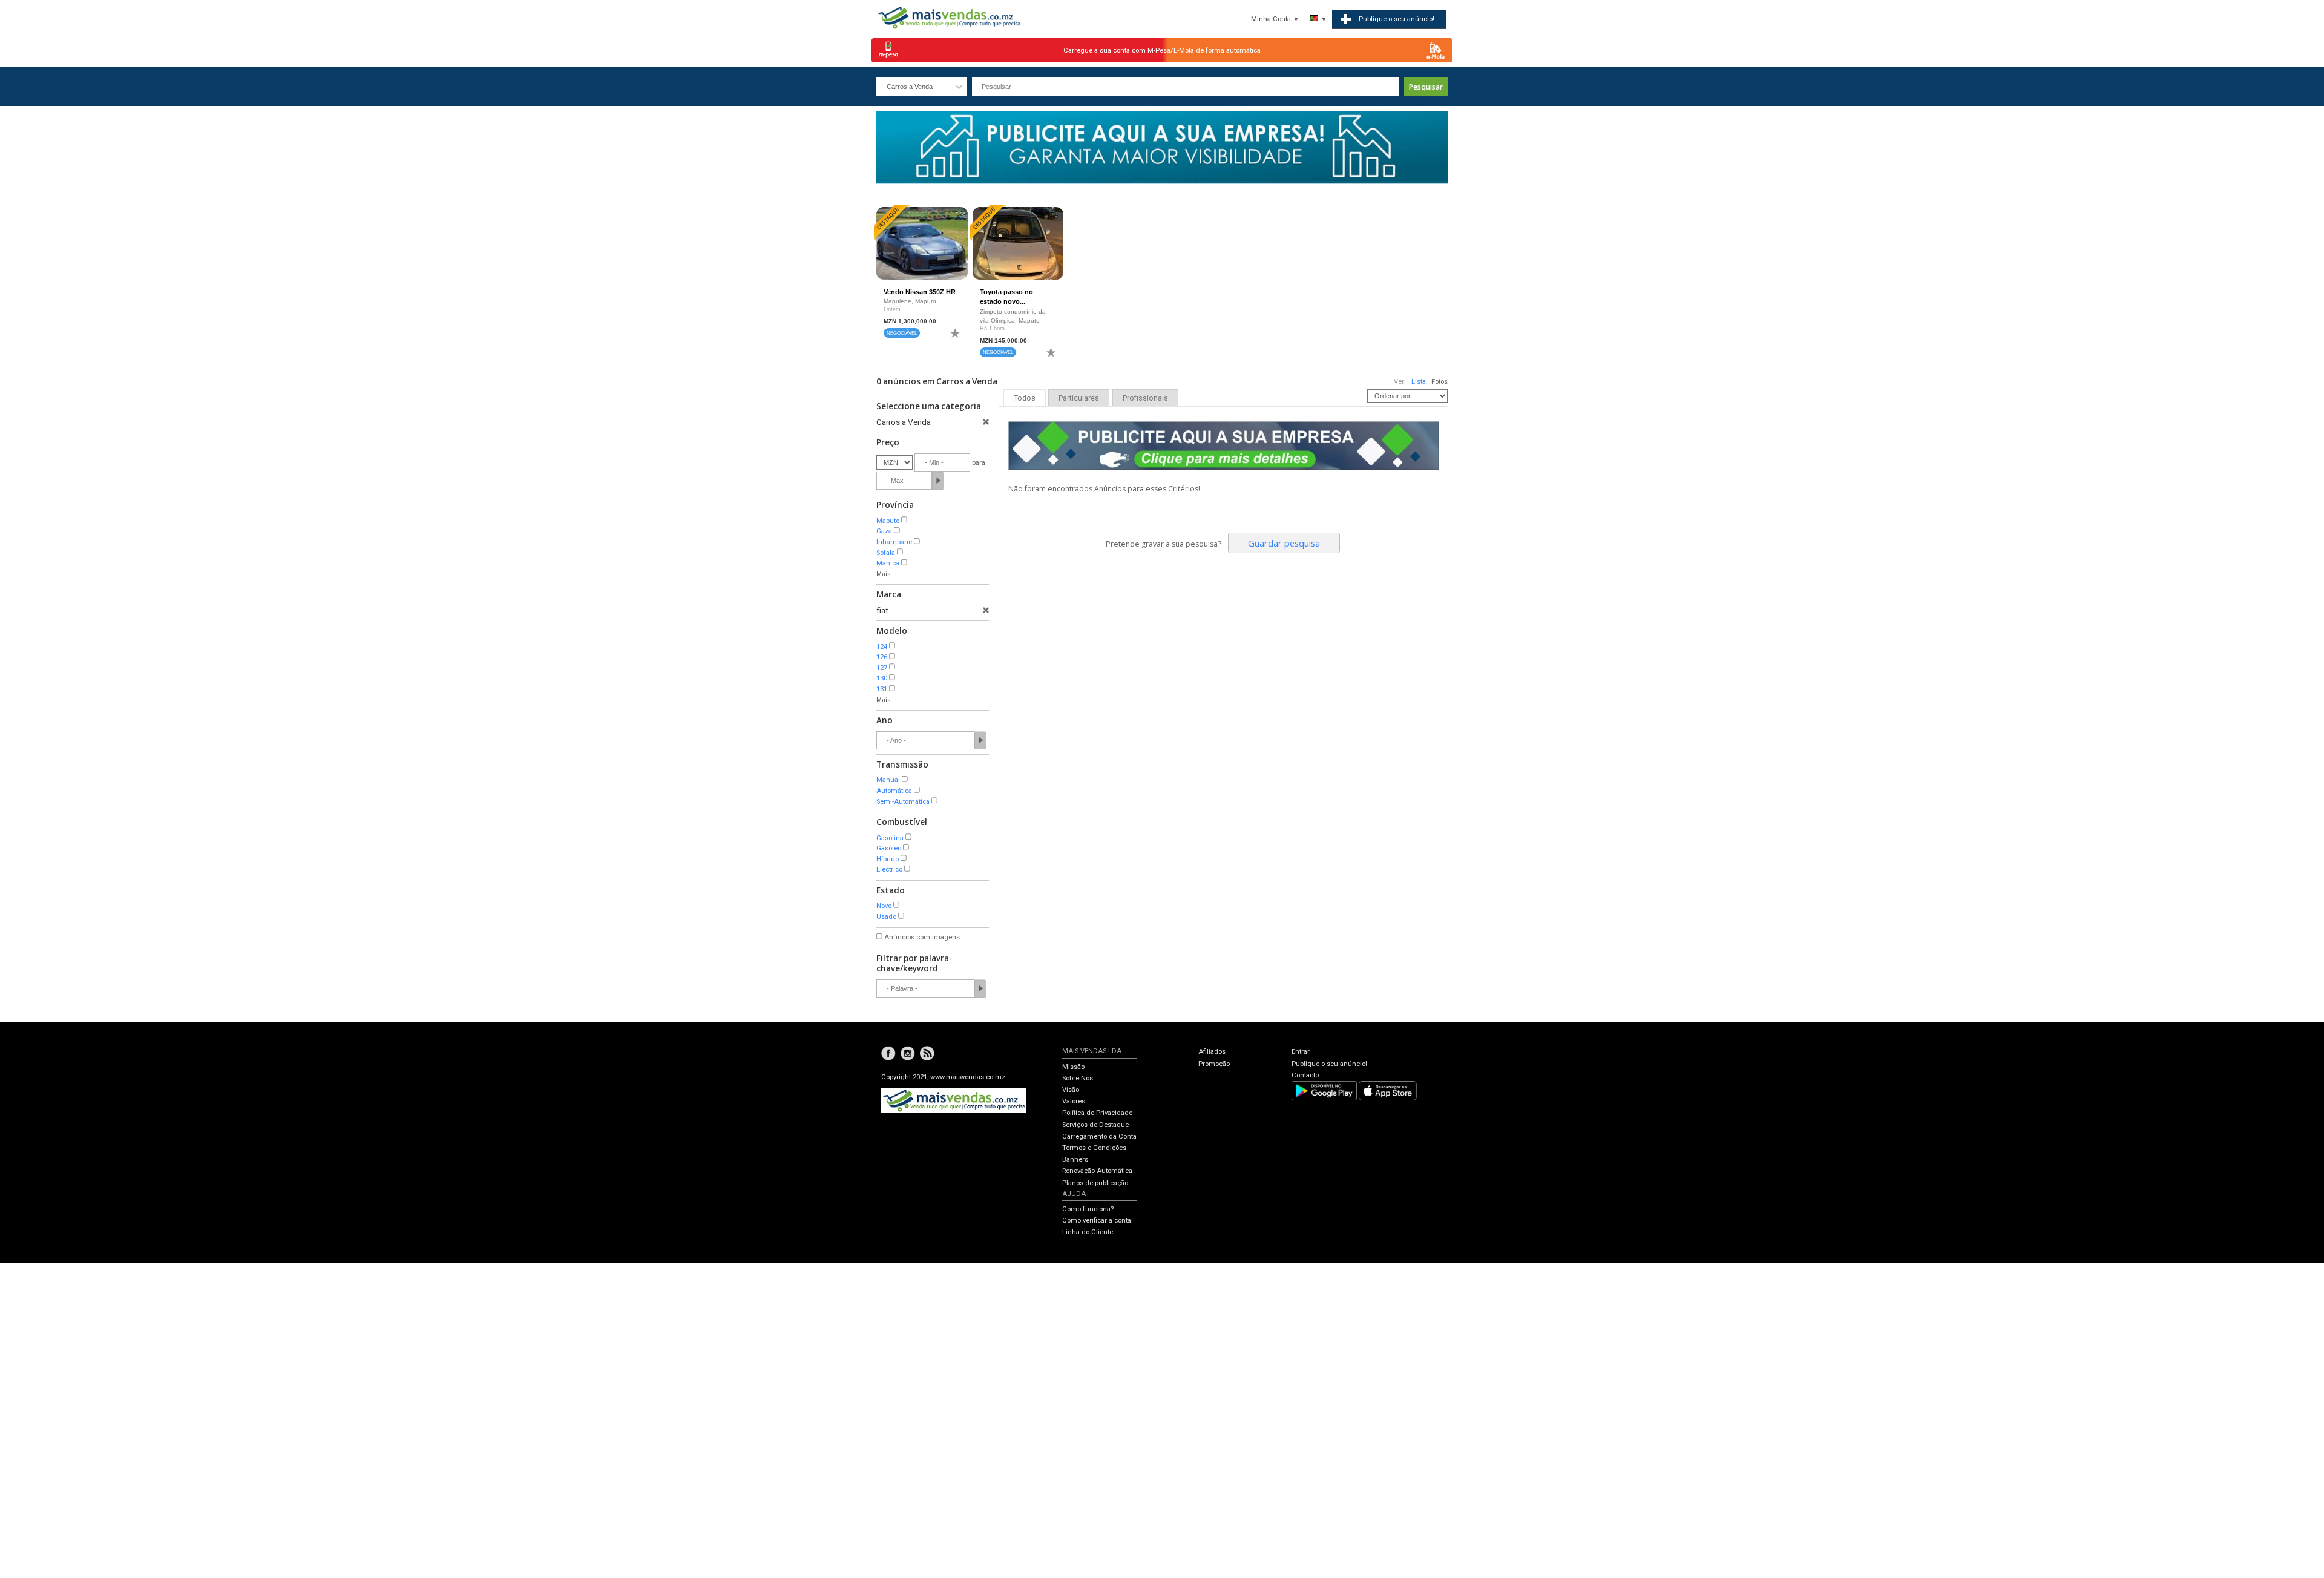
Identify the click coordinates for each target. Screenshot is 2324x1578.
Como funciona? (1088, 1209)
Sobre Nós (1078, 1078)
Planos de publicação (1095, 1183)
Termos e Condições (1094, 1148)
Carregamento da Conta (1099, 1136)
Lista (1419, 382)
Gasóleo (889, 848)
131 (882, 689)
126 (882, 657)
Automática (894, 791)
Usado (886, 917)
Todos (1025, 398)
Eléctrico (889, 870)
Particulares (1079, 398)
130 (882, 678)
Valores (1074, 1101)
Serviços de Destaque (1095, 1125)
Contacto (1305, 1075)
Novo (884, 906)
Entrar (1301, 1052)
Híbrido (888, 859)
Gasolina (890, 838)
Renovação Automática (1097, 1171)
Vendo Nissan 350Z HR (920, 292)
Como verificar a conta (1097, 1221)
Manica (888, 563)
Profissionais (1145, 398)
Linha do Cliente (1088, 1232)
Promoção (1214, 1064)
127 (882, 668)
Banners (1075, 1159)
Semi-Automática (903, 802)
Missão (1073, 1067)
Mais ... (887, 574)
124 (882, 647)
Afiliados (1212, 1052)
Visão (1071, 1090)
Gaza (884, 531)
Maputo (888, 521)
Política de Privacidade (1097, 1113)
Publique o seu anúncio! (1329, 1064)
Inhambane (894, 542)
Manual (888, 780)
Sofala (886, 553)
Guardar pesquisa (1284, 543)
